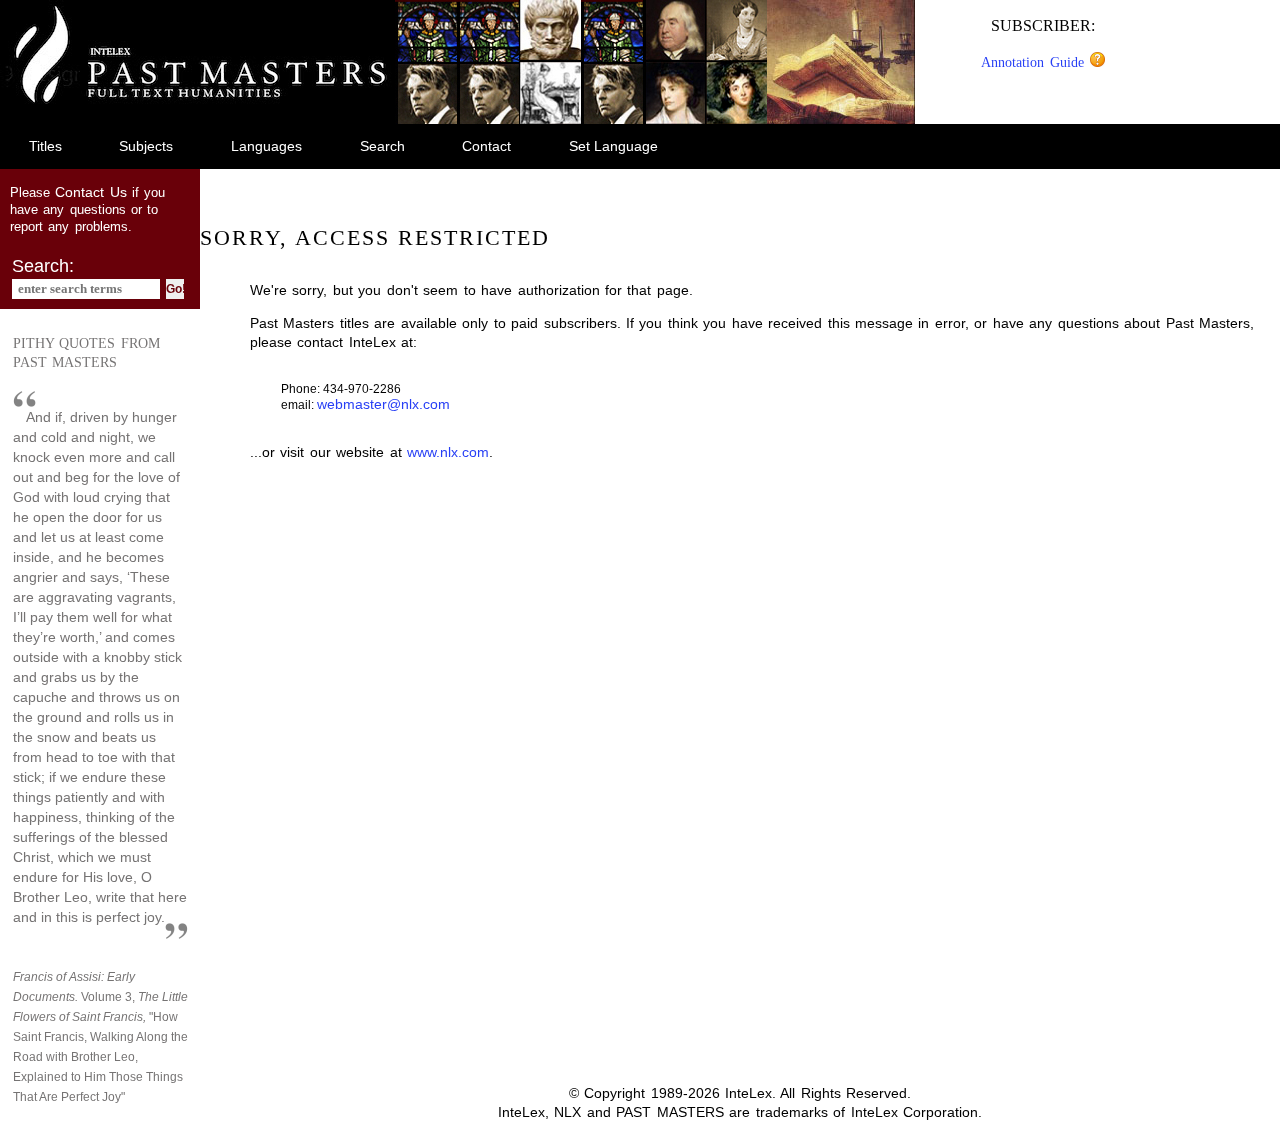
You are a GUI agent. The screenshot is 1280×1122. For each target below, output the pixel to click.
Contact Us (90, 192)
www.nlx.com (448, 452)
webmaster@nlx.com (383, 404)
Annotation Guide (1035, 62)
